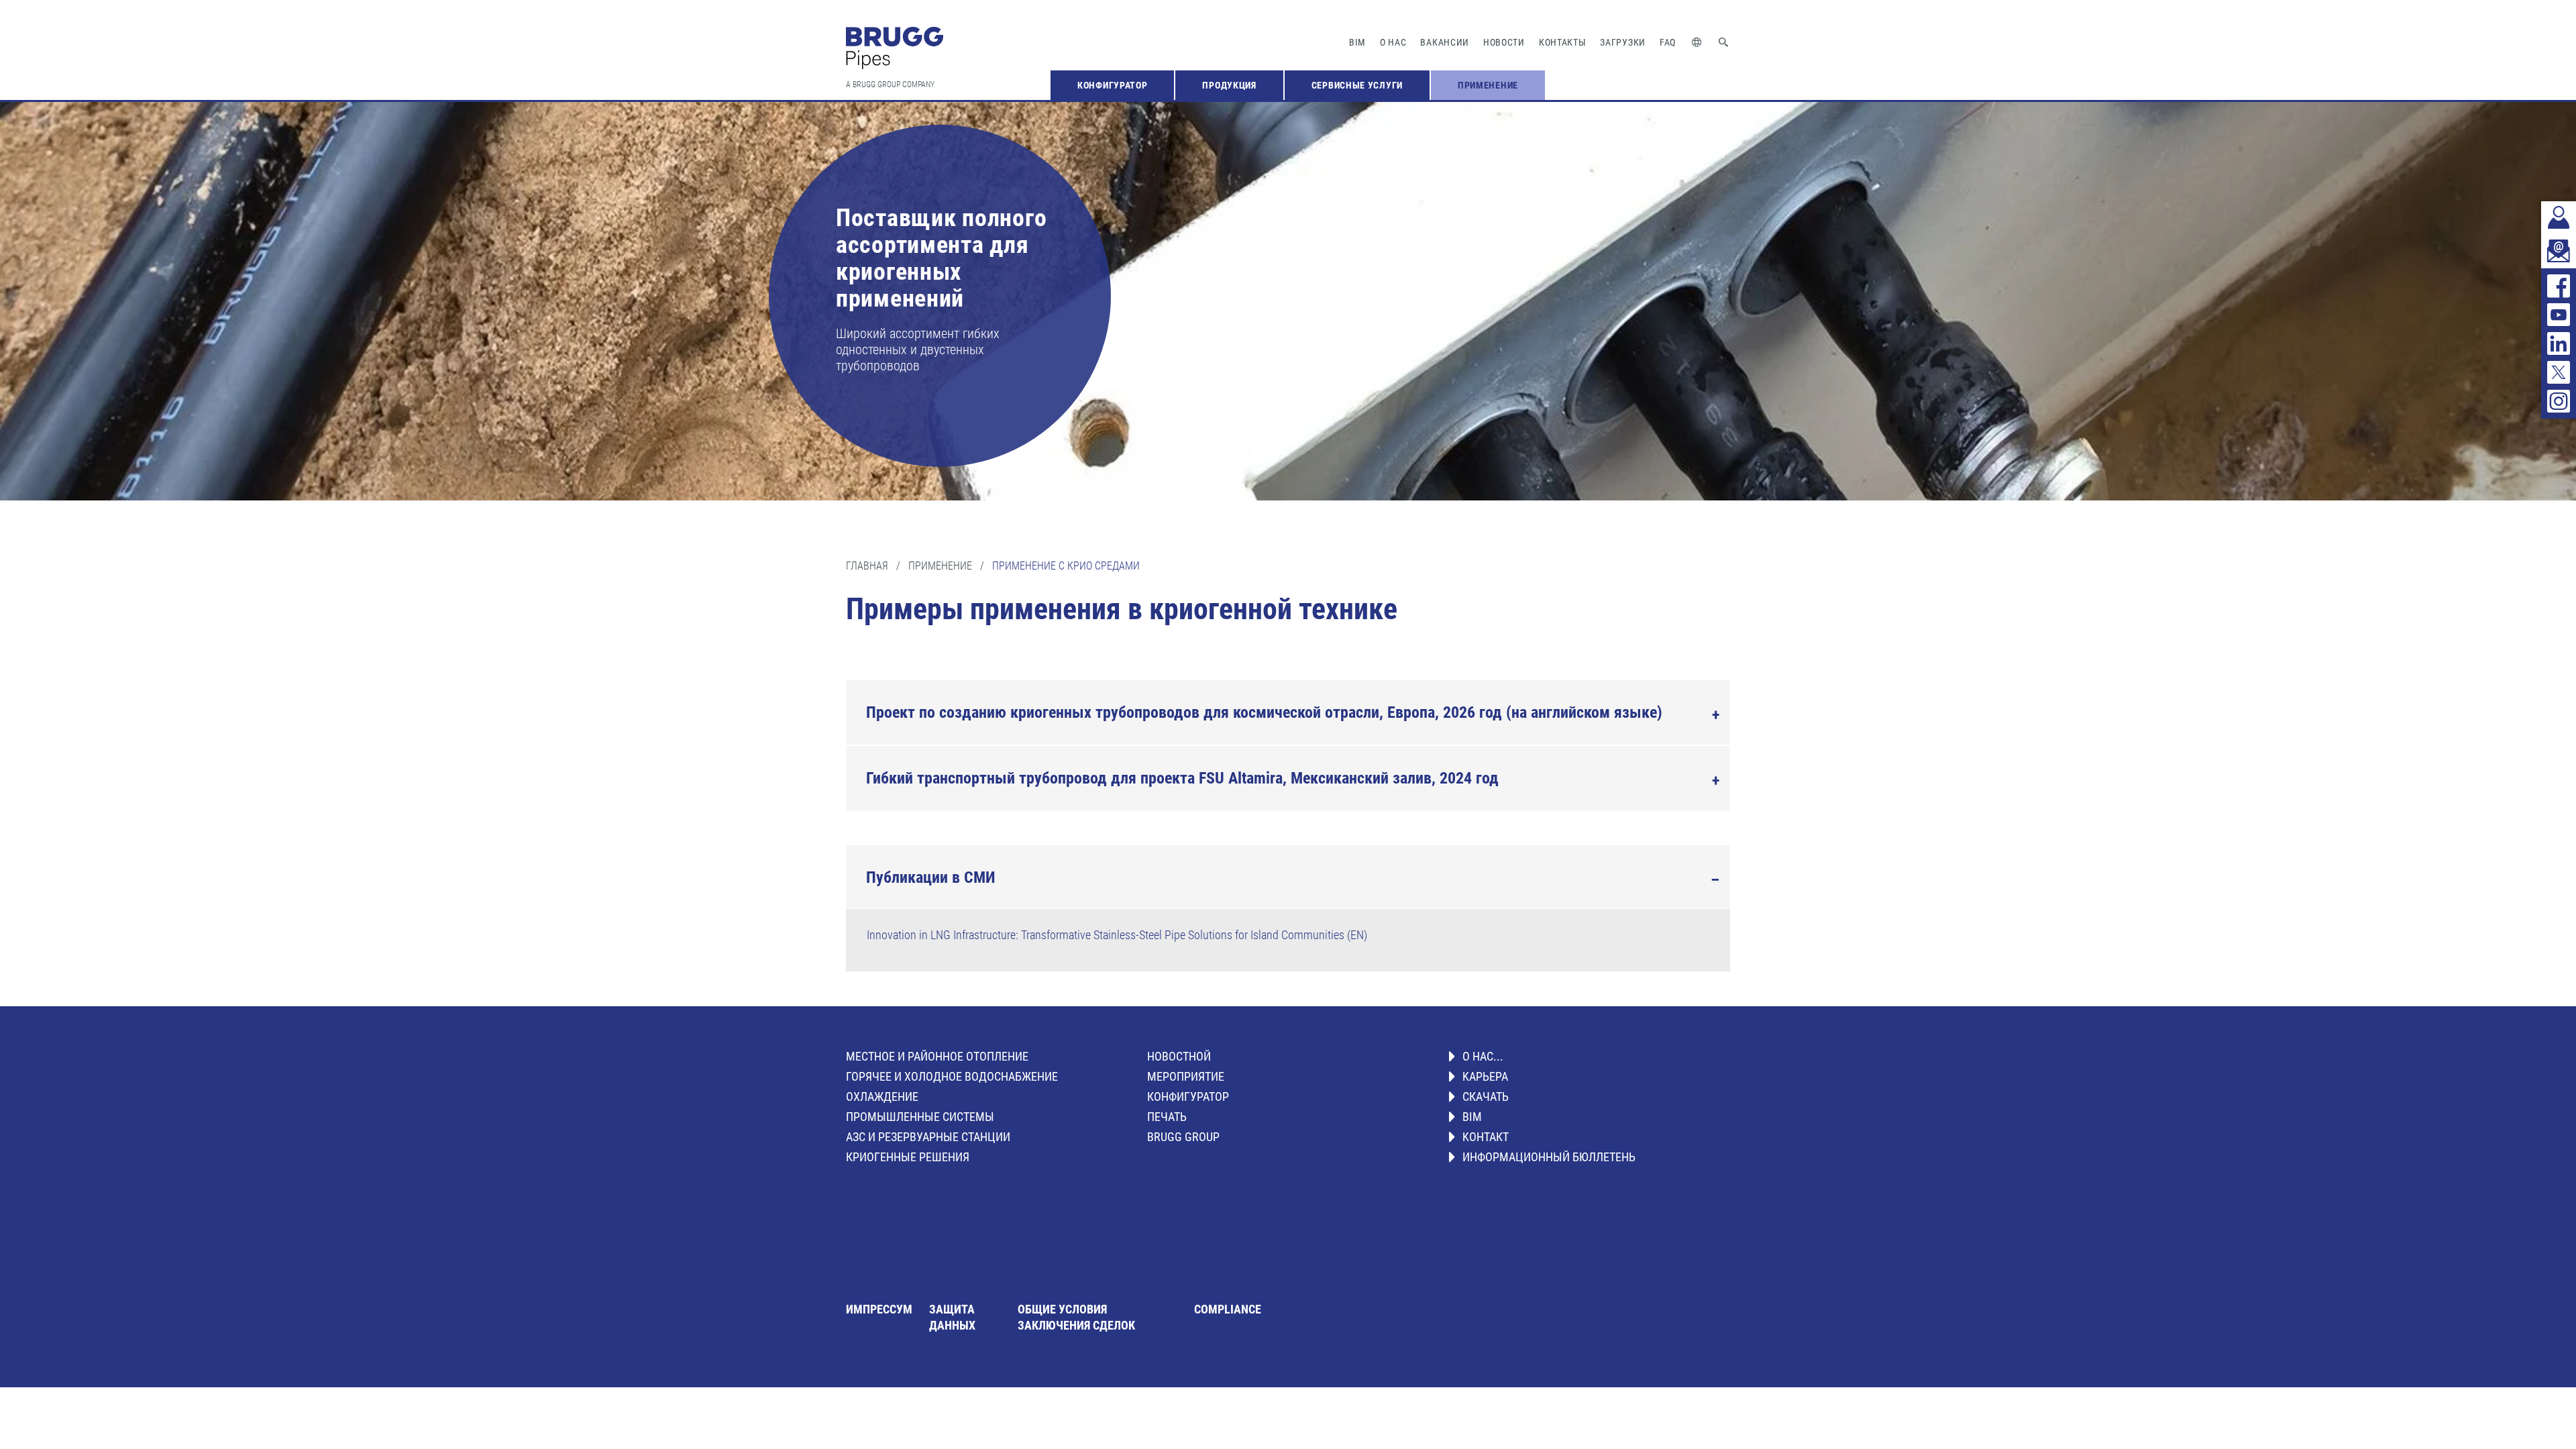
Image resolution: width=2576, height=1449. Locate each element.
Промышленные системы (920, 1117)
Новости (1504, 42)
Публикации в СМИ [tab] (931, 877)
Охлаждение (882, 1096)
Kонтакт (1486, 1137)
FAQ (1668, 42)
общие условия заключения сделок (1076, 1317)
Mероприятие (1186, 1076)
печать (1167, 1117)
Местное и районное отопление (937, 1056)
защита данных (952, 1317)
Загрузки (1623, 42)
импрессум (879, 1309)
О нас (1393, 42)
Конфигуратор (1112, 85)
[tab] (1288, 712)
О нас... (1483, 1056)
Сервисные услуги (1357, 85)
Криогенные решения (908, 1157)
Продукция (1229, 85)
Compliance (1228, 1309)
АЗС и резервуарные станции (928, 1137)
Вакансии (1445, 42)
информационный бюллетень (1549, 1157)
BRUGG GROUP (1183, 1137)
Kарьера (1485, 1076)
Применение (1488, 85)
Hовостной (1179, 1056)
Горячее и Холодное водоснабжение (952, 1076)
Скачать (1486, 1096)
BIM (1357, 42)
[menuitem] (1112, 85)
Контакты (1563, 42)
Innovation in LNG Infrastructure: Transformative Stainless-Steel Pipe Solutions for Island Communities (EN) (1117, 935)
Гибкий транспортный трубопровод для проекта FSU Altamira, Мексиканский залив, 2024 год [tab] (1182, 778)
